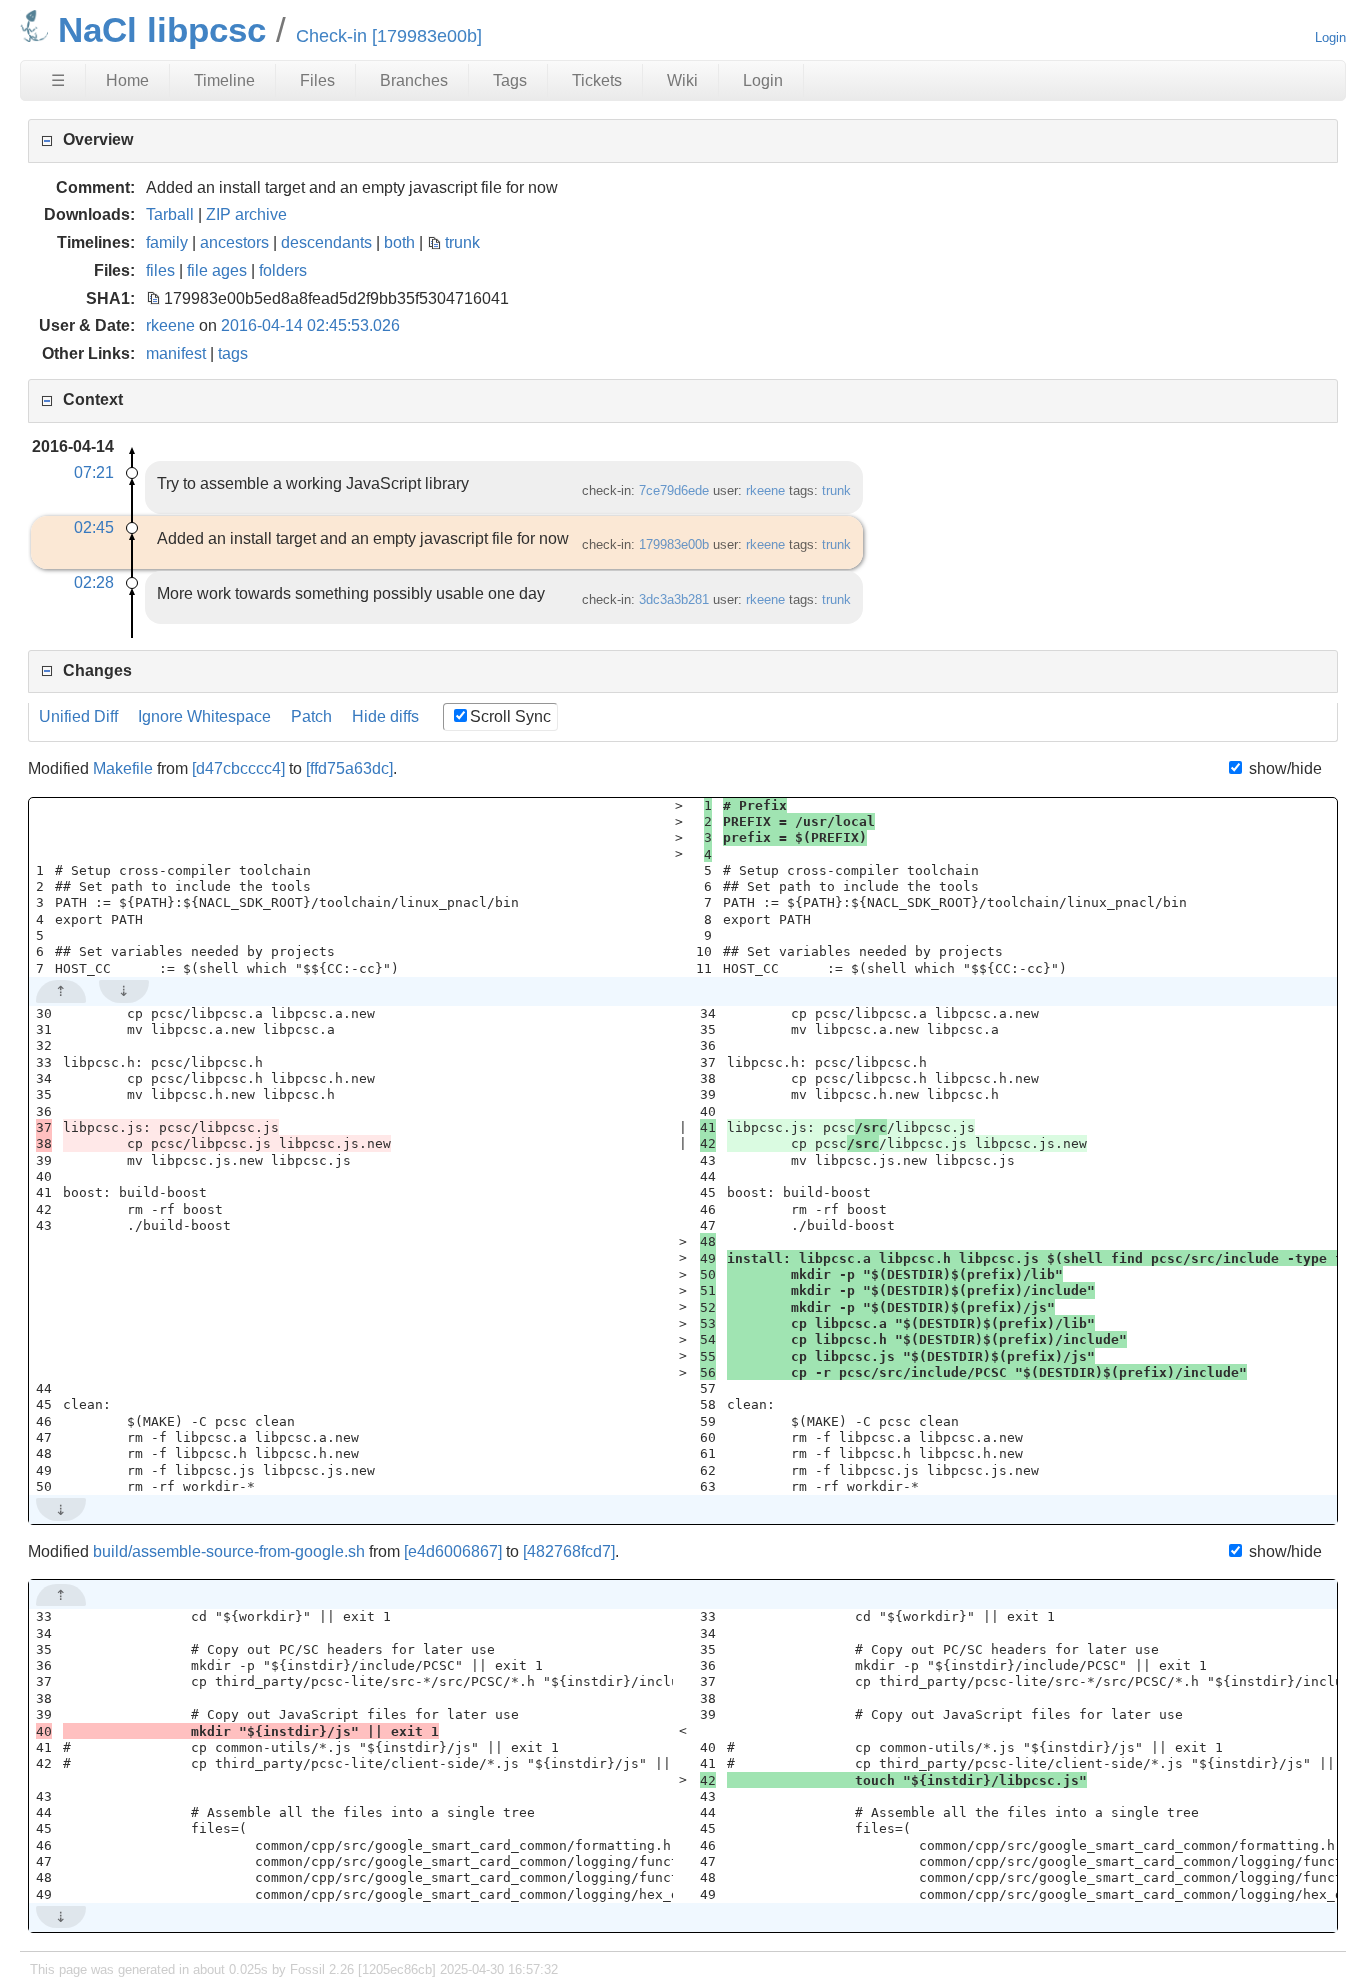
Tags (510, 80)
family (167, 242)
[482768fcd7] (569, 1551)
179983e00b (674, 544)
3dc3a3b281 (674, 599)
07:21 (94, 472)
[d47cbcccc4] (238, 768)
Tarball (170, 214)
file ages (217, 270)
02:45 (94, 527)
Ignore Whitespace (204, 716)
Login (1330, 37)
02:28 (94, 582)
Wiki (682, 80)
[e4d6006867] (453, 1551)
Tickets (597, 80)
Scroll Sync (510, 716)
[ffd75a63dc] (349, 768)
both (399, 242)
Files (317, 80)
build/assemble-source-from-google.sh (229, 1551)
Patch (311, 716)
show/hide (1283, 768)
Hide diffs (385, 716)
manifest (176, 353)
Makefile (123, 768)
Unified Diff (78, 716)
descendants (326, 242)
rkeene (170, 325)
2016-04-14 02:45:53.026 (310, 325)
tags (233, 353)
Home (127, 80)
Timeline (224, 80)
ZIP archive (246, 214)
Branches (414, 80)
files (160, 270)
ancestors (234, 242)
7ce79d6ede (674, 490)
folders (283, 270)
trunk (462, 242)
